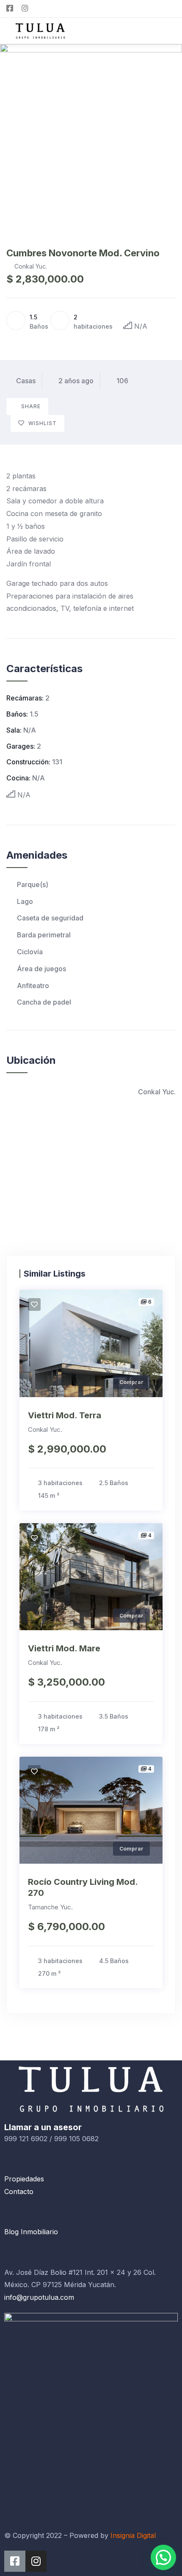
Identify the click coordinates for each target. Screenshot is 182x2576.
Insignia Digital (133, 2535)
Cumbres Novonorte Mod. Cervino (83, 253)
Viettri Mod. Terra (65, 1415)
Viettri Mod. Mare (64, 1648)
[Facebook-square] (15, 2561)
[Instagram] (36, 2561)
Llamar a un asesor (43, 2127)
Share (31, 406)
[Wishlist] (34, 1304)
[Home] (91, 2089)
